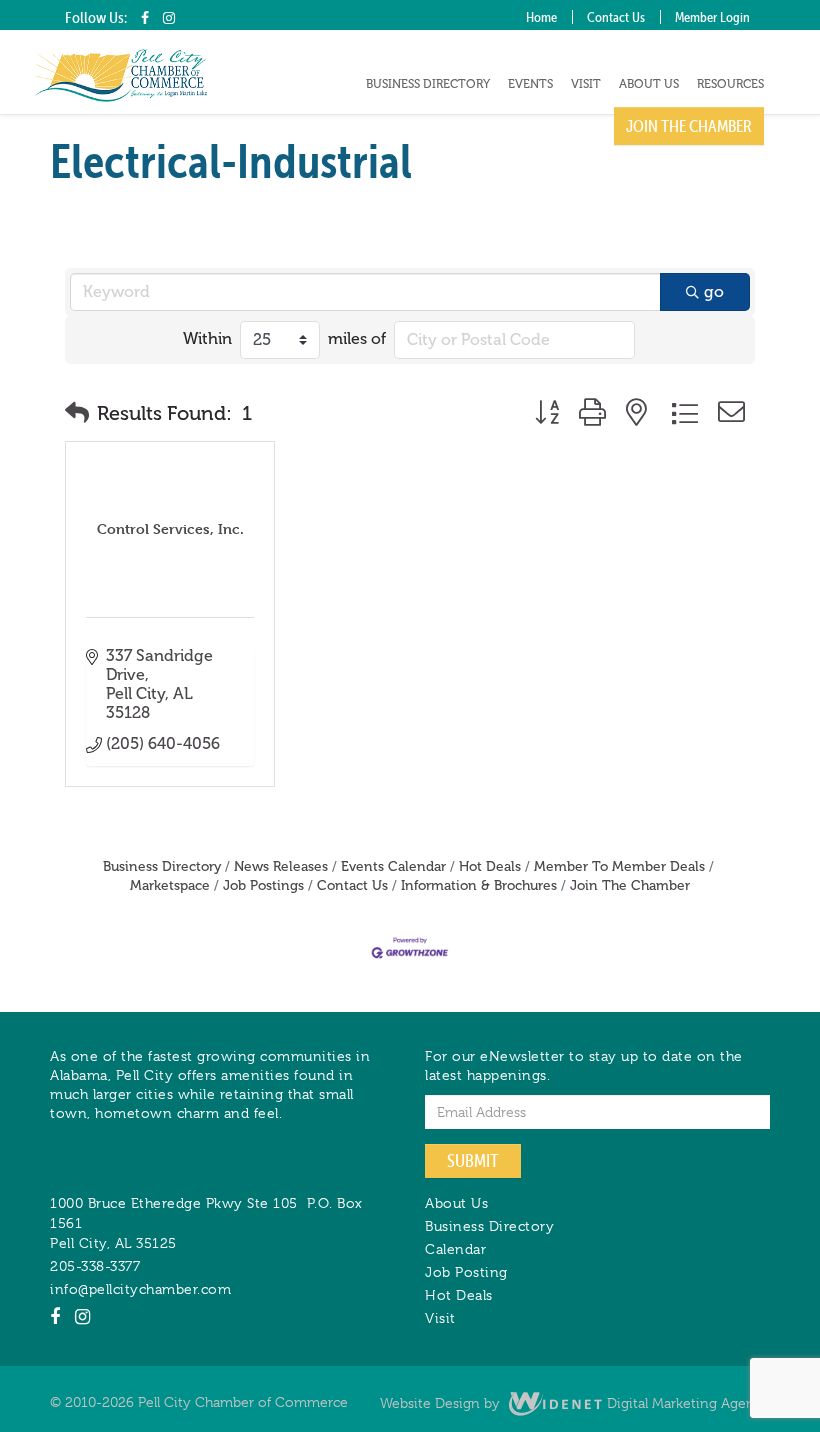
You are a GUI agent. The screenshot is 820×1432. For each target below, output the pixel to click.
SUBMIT (473, 1160)
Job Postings (263, 885)
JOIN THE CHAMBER (689, 126)
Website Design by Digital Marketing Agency (575, 1403)
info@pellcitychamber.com (140, 1289)
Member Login (712, 17)
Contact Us (616, 17)
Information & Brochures (479, 885)
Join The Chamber (630, 885)
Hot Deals (490, 866)
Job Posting (466, 1272)
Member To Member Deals (619, 866)
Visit (586, 84)
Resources (730, 84)
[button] (77, 413)
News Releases (281, 866)
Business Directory (428, 84)
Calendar (455, 1249)
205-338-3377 (95, 1266)
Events (530, 84)
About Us (649, 84)
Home (541, 17)
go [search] (714, 291)
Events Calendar (393, 866)
